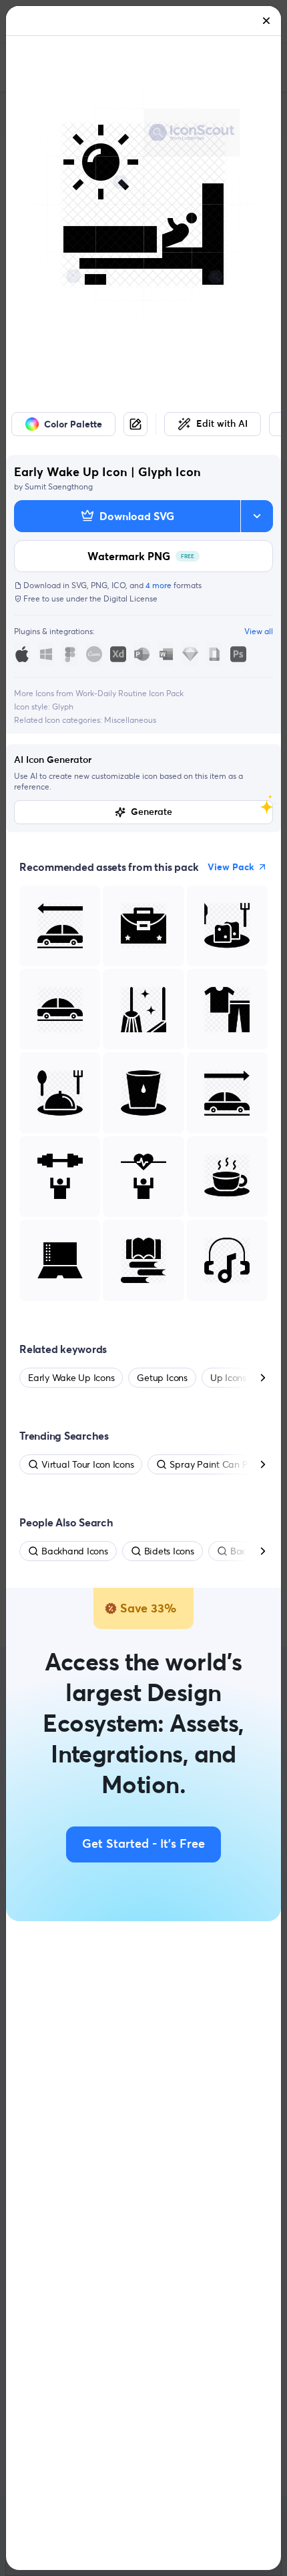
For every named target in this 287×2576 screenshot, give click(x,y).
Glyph (63, 707)
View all (259, 631)
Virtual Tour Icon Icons (87, 1464)
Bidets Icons (169, 1551)
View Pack (231, 867)
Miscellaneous (130, 720)
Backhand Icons (75, 1551)
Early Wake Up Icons (71, 1378)
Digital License (130, 598)
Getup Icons (162, 1378)
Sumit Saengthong (59, 486)
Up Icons (228, 1378)
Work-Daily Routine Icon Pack (129, 693)
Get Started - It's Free (143, 1844)
